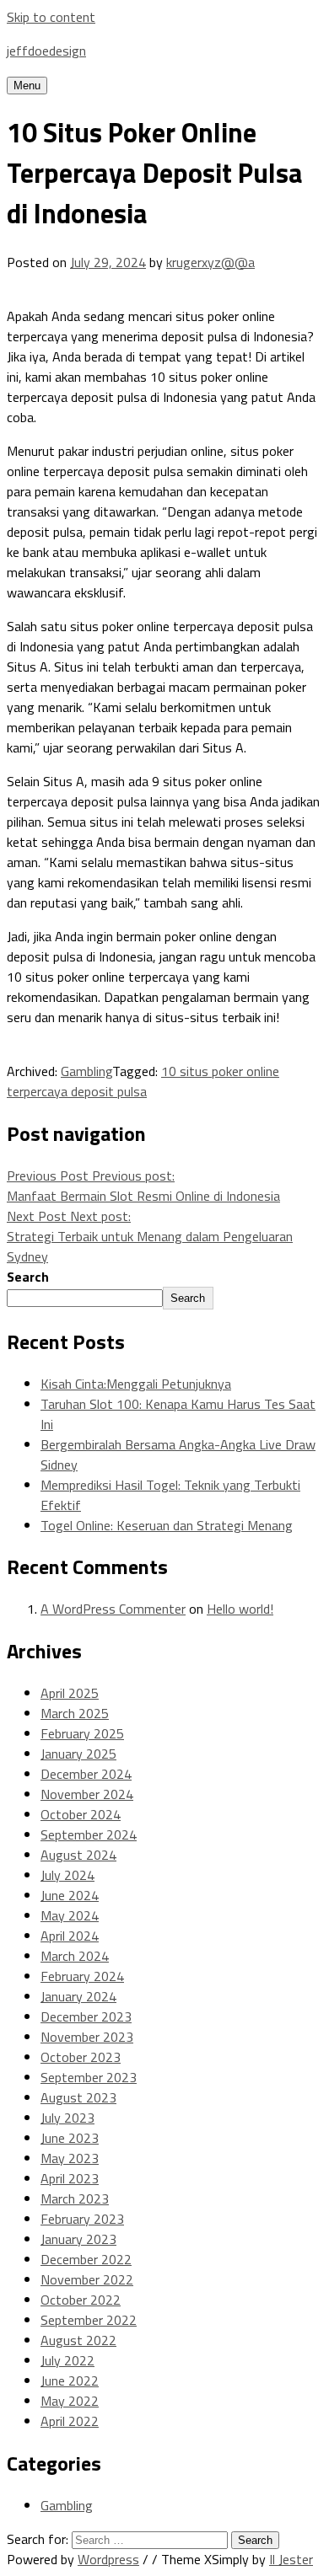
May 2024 (70, 1915)
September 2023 (89, 2077)
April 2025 (70, 1693)
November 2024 (87, 1794)
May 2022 (70, 2401)
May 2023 (70, 2158)
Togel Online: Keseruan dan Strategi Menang (167, 1525)
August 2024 (78, 1855)
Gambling (86, 1071)
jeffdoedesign (46, 51)
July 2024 (67, 1875)
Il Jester (291, 2559)
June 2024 (70, 1895)
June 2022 (70, 2381)
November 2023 (87, 2037)
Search (28, 1277)
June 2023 (70, 2138)
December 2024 (86, 1774)
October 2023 (81, 2057)
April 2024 (70, 1936)
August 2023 (78, 2097)
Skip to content (51, 17)
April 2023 (70, 2178)
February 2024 (82, 1976)
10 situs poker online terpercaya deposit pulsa (143, 1081)
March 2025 (75, 1713)
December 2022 (86, 2259)
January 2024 (78, 1996)
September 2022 (89, 2320)
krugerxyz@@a (210, 262)
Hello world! (240, 1609)
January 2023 (78, 2239)
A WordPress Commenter (113, 1609)
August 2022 (78, 2340)
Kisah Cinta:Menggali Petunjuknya (136, 1384)
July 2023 (67, 2118)
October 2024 (81, 1814)
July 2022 (67, 2360)
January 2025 (78, 1754)
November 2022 (87, 2279)
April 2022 (70, 2421)
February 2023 (82, 2219)
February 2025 (82, 1733)
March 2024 (75, 1956)
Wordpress (108, 2559)
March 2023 (75, 2198)
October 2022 (81, 2300)
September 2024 (89, 1834)
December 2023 (86, 2016)
